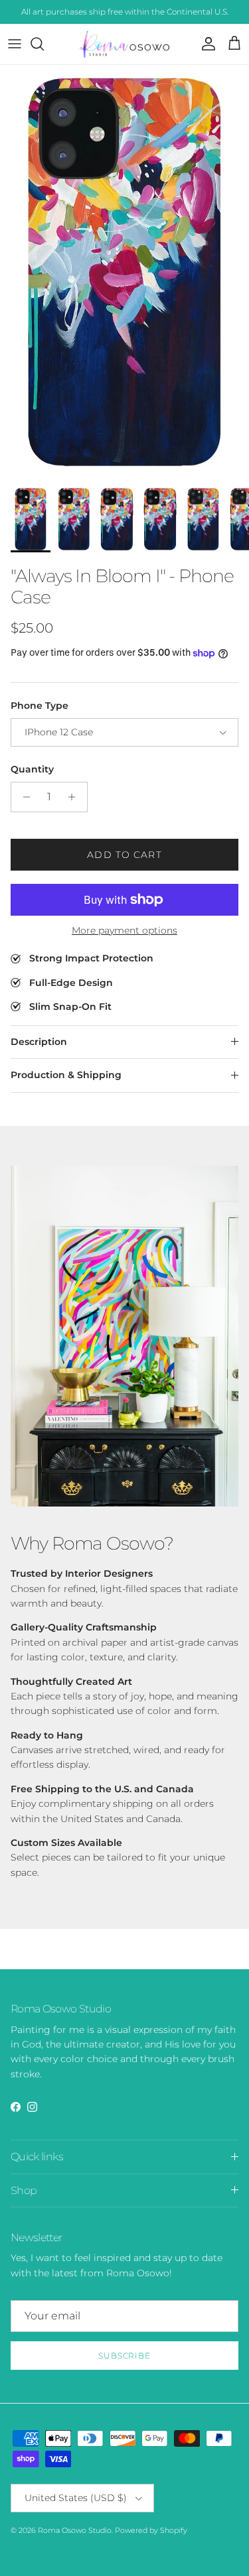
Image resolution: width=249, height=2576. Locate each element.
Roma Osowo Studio (75, 2530)
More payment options (124, 931)
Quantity (32, 769)
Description (39, 1042)
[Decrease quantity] (23, 797)
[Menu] (15, 44)
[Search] (44, 44)
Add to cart (124, 855)
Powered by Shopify (151, 2530)
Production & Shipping (66, 1075)
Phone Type (40, 705)
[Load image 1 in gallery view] (124, 272)
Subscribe (125, 2356)
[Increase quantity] (75, 797)
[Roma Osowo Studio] (124, 44)
